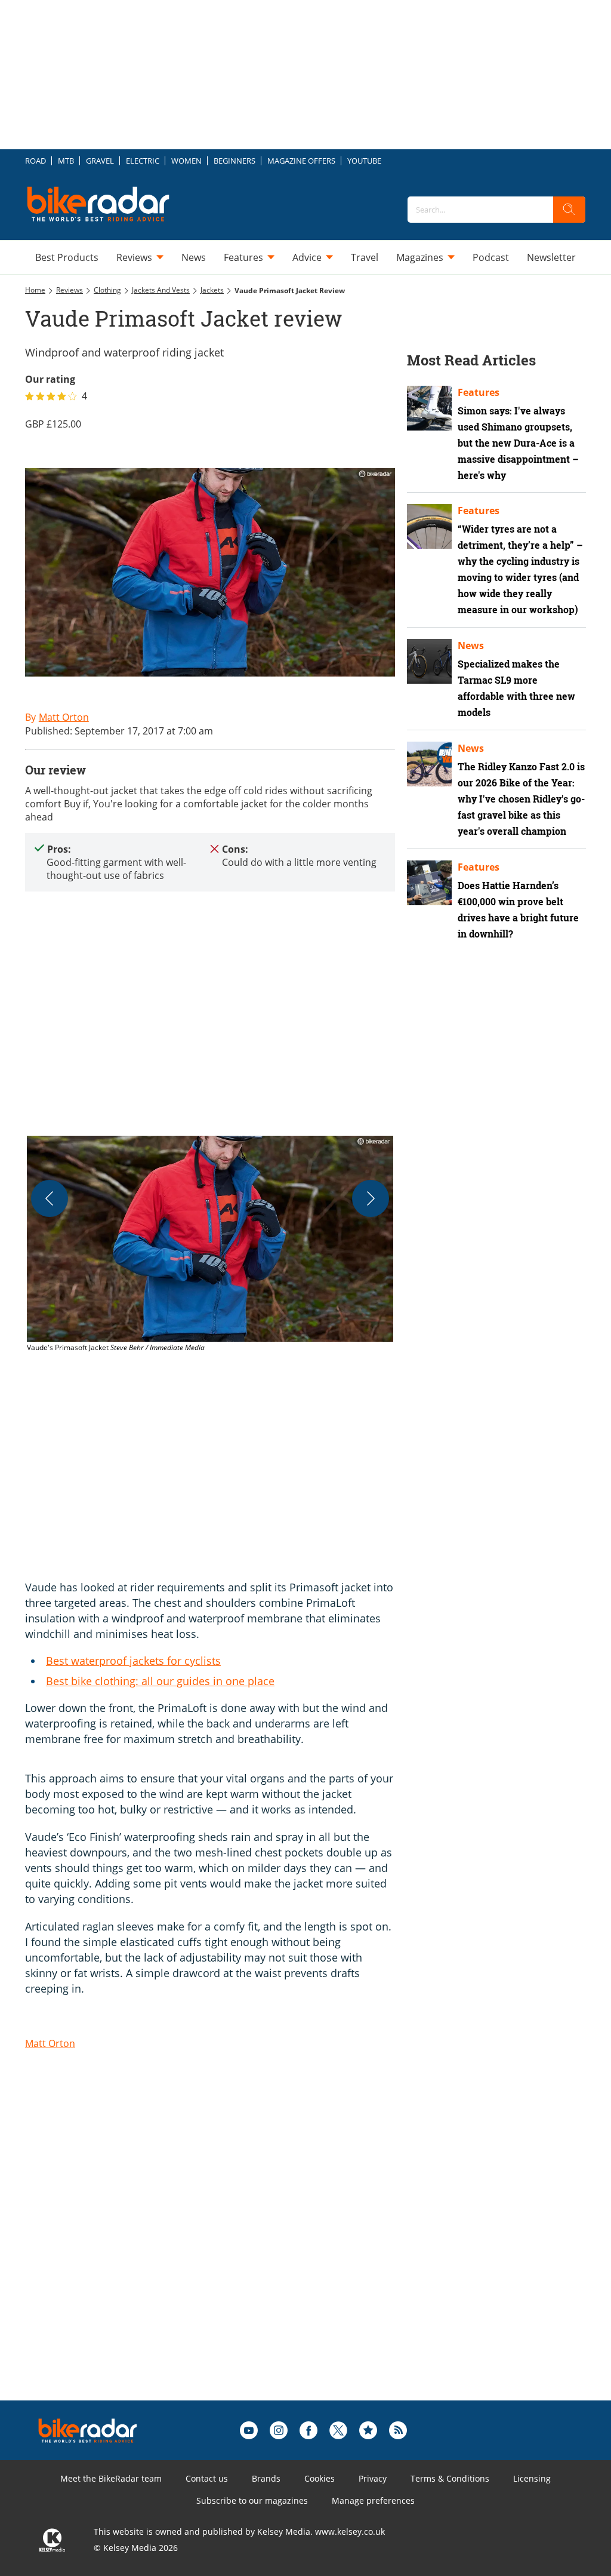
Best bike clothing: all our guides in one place (160, 1681)
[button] (210, 1245)
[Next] (371, 1198)
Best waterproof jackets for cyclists (133, 1661)
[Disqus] (222, 2249)
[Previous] (50, 1198)
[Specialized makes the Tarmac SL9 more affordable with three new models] (429, 661)
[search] (569, 210)
